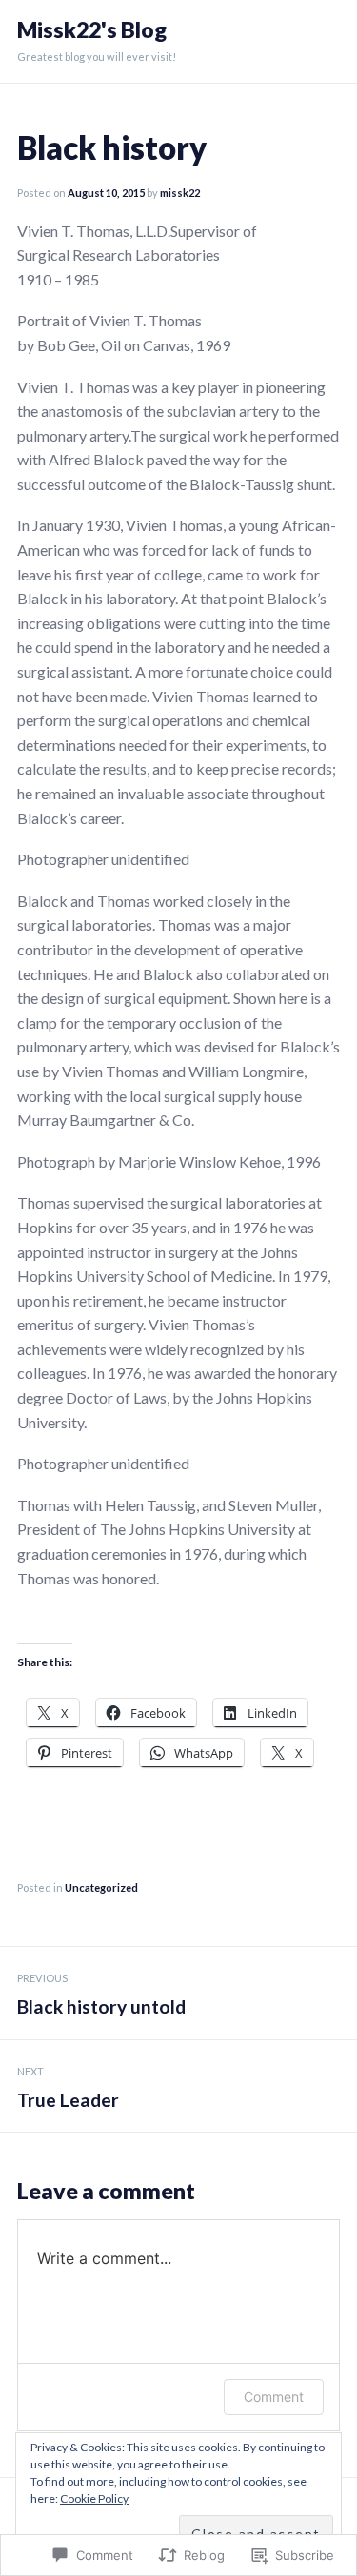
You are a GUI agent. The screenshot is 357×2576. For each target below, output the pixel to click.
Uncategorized (101, 1888)
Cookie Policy (94, 2498)
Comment (274, 2397)
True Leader (68, 2088)
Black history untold (101, 1995)
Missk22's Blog (92, 30)
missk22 (180, 193)
